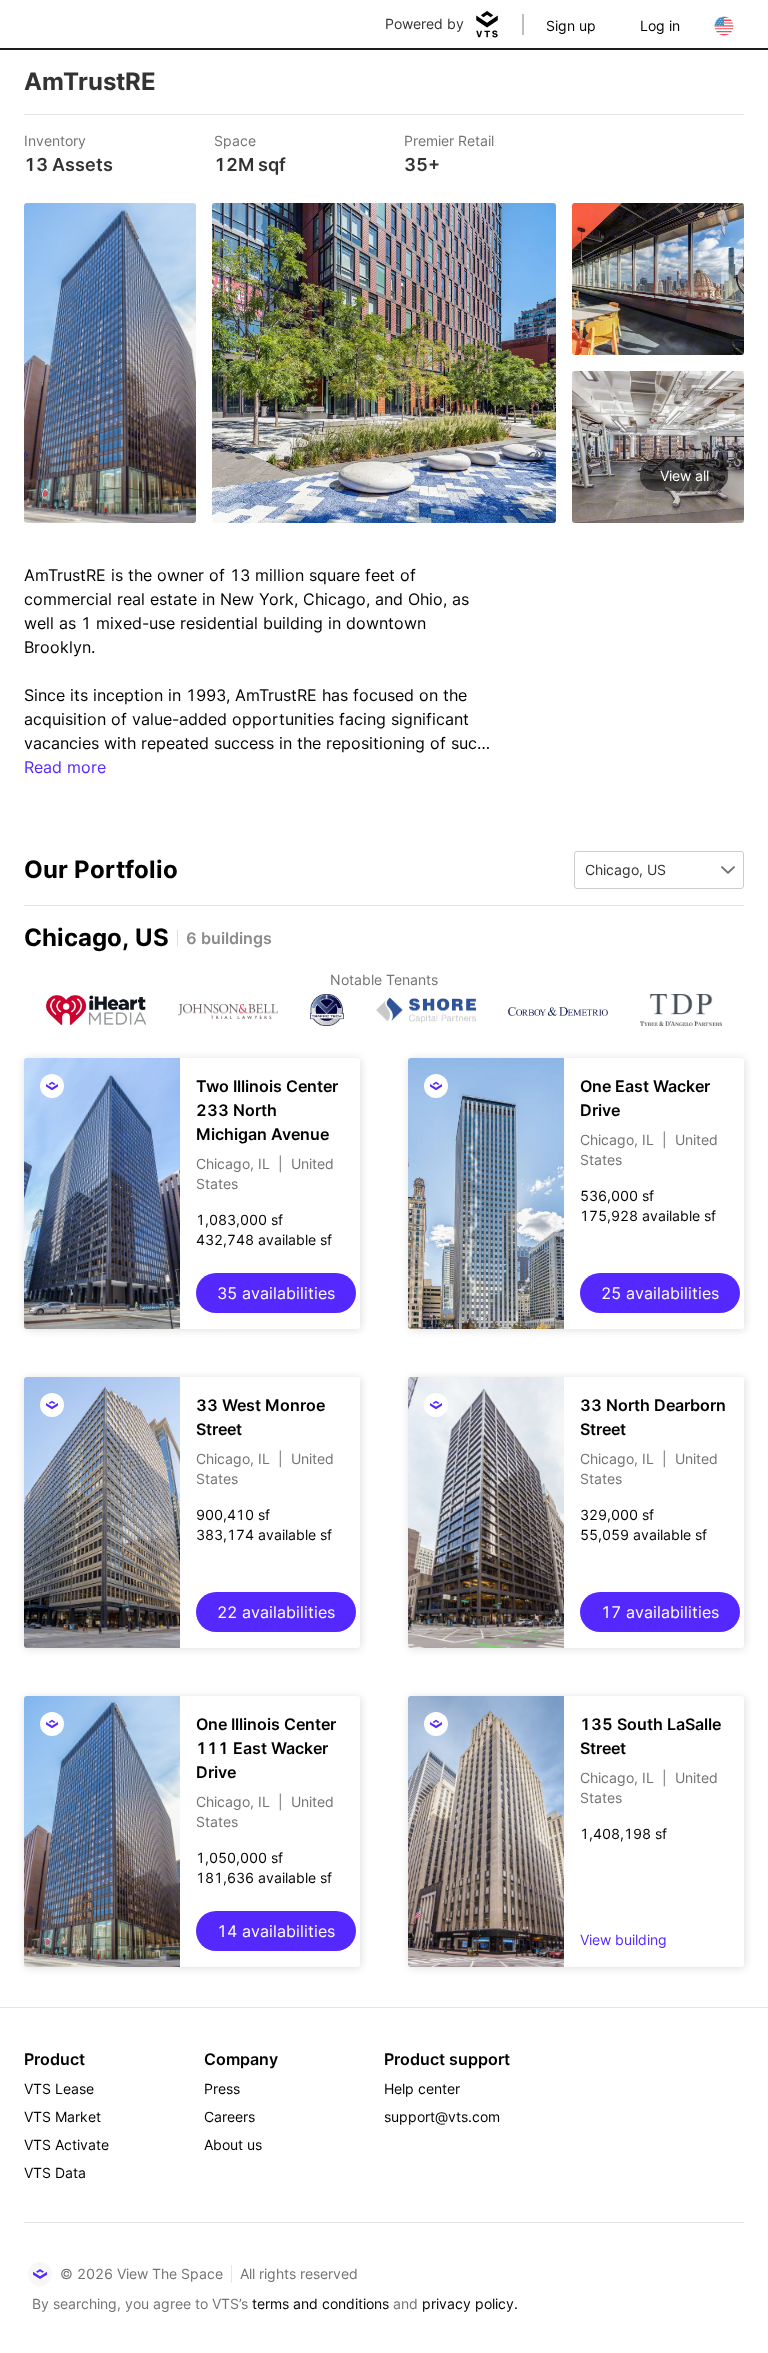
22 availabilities (276, 1612)
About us (233, 2144)
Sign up (571, 25)
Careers (229, 2116)
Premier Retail (449, 140)
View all (684, 475)
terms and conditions (320, 2303)
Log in (660, 25)
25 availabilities (660, 1293)
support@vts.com (442, 2116)
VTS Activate (66, 2144)
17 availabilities (660, 1612)
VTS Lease (59, 2088)
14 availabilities (276, 1931)
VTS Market (62, 2116)
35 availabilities (276, 1293)
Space (235, 140)
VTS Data (55, 2172)
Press (222, 2088)
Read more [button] (65, 767)
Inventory (55, 140)
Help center (422, 2088)
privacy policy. (470, 2303)
